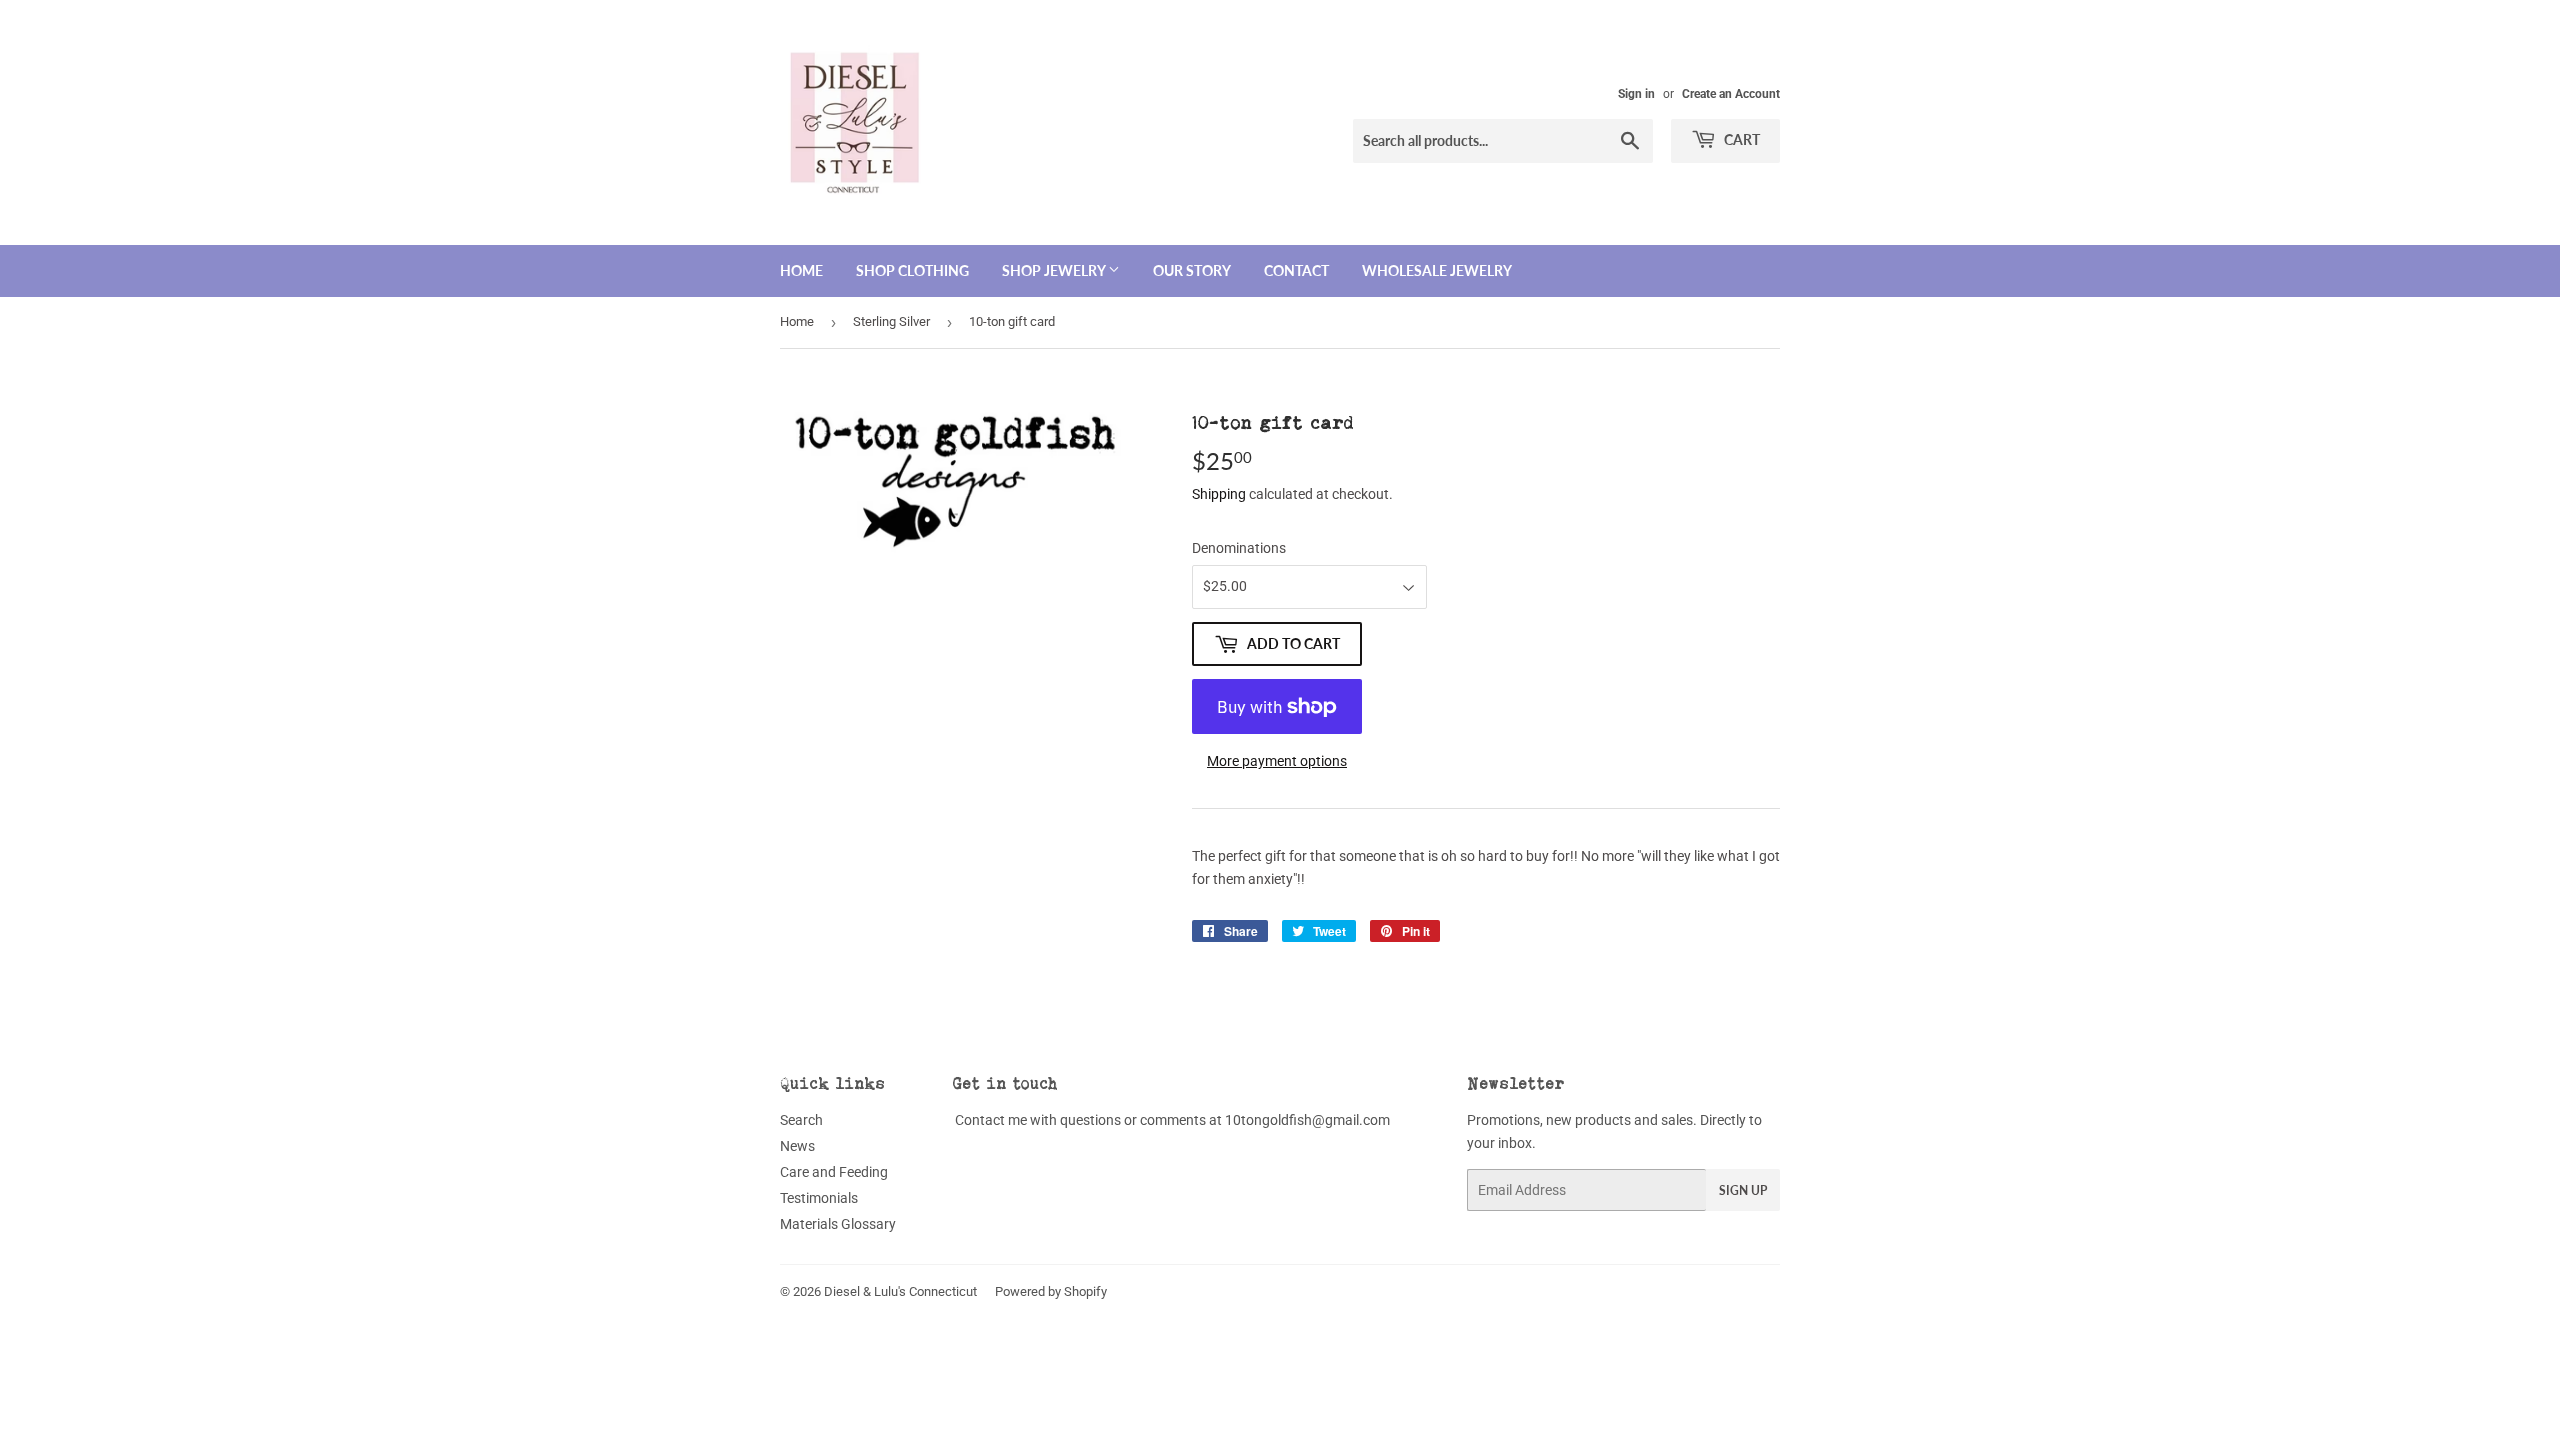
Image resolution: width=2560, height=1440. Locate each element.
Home (801, 270)
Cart (1740, 139)
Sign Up (1743, 1190)
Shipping (1219, 494)
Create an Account (1731, 94)
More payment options (1277, 761)
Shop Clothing (912, 270)
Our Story (1192, 270)
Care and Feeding (834, 1172)
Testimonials (819, 1198)
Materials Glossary (838, 1224)
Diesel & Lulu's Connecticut (900, 1291)
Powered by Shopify (1051, 1291)
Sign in (1636, 94)
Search (801, 1120)
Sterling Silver (891, 321)
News (797, 1146)
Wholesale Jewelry (1437, 270)
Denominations (1239, 548)
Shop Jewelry (1055, 270)
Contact (1296, 270)
